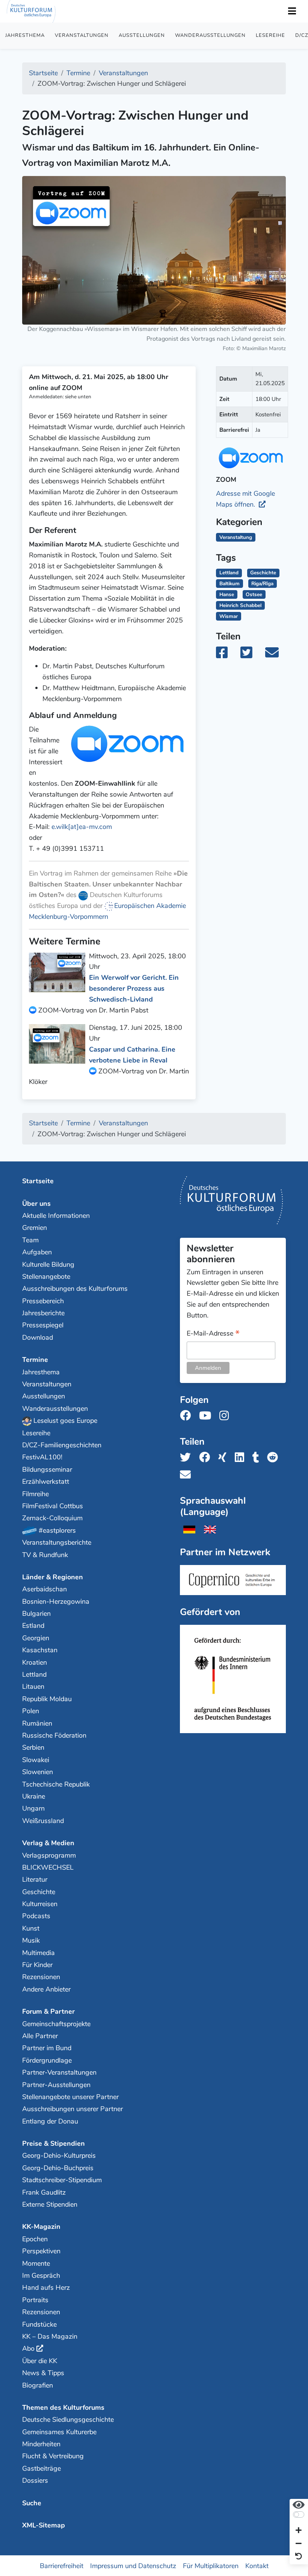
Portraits (35, 2300)
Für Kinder (37, 1965)
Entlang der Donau (50, 2121)
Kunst (31, 1928)
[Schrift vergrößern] (299, 2531)
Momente (36, 2263)
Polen (31, 1711)
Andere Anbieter (46, 1989)
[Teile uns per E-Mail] (188, 1475)
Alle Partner (40, 2036)
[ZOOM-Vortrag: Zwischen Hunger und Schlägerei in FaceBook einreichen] (227, 655)
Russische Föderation (54, 1735)
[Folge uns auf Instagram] (226, 1416)
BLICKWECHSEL (48, 1867)
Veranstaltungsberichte (57, 1542)
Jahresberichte (43, 1313)
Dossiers (35, 2480)
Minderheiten (41, 2444)
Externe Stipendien (50, 2204)
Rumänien (37, 1723)
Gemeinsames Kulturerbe (59, 2432)
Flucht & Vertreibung (53, 2456)
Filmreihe (35, 1494)
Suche (32, 2503)
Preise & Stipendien (54, 2143)
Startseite (38, 1181)
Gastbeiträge (42, 2468)
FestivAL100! (42, 1457)
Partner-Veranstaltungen (59, 2072)
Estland (33, 1626)
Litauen (33, 1686)
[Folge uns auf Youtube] (207, 1416)
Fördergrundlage (47, 2060)
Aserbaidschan (45, 1589)
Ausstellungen (142, 35)
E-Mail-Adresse (213, 1334)
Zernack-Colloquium (52, 1518)
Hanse (227, 594)
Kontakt (257, 2565)
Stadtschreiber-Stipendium (62, 2180)
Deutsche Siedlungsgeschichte (68, 2420)
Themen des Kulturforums (63, 2408)
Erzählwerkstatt (46, 1482)
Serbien (33, 1747)
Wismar (229, 616)
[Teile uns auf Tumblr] (258, 1458)
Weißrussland (43, 1821)
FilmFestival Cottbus (53, 1506)
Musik (31, 1940)
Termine (35, 1360)
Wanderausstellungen (210, 35)
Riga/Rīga (262, 584)
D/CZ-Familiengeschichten (62, 1445)
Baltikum (229, 584)
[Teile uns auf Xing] (225, 1458)
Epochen (35, 2239)
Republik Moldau (47, 1699)
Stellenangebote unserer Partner (70, 2097)
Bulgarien (36, 1614)
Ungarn (33, 1808)
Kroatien (35, 1662)
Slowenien (38, 1772)
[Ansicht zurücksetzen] (299, 2557)
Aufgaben (37, 1252)
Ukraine (34, 1796)
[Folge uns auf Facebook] (188, 1416)
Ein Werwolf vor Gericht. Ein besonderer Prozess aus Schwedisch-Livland (134, 988)
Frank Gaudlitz (44, 2192)
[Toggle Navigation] (292, 11)
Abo (28, 2348)
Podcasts (36, 1916)
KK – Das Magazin (50, 2336)
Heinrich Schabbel (240, 605)
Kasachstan (40, 1650)
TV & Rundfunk (45, 1555)
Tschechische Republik (56, 1784)
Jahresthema (25, 35)
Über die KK (40, 2361)
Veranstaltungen (82, 35)
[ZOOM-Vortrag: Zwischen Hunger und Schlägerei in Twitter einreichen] (251, 655)
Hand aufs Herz (46, 2288)
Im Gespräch (41, 2275)
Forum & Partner (48, 2011)
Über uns (36, 1204)
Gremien (35, 1228)
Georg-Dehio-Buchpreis (58, 2168)
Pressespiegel (43, 1325)
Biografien (38, 2385)
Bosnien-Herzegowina (56, 1601)
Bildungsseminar (47, 1469)
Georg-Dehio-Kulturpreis (59, 2156)
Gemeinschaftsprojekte (56, 2024)
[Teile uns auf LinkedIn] (242, 1458)
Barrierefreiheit (62, 2565)
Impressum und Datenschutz (133, 2565)
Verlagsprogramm (49, 1855)
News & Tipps (43, 2373)
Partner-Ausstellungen (56, 2085)
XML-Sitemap (44, 2525)
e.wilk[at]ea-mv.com (82, 827)
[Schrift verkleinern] (299, 2544)
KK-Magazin (41, 2227)
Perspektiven (41, 2251)
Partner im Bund (47, 2048)
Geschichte (263, 573)
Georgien (36, 1638)
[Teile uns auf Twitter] (188, 1458)
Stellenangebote (46, 1277)
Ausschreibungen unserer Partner (72, 2109)
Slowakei (36, 1760)
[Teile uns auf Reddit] (275, 1458)
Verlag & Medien (48, 1843)
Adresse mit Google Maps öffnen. (245, 499)
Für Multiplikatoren (211, 2565)
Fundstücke (39, 2324)
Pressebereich (43, 1301)
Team (30, 1240)
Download (38, 1337)
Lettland (229, 573)
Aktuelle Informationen (56, 1216)
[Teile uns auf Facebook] (207, 1458)
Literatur (35, 1879)
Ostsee (254, 594)
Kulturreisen (40, 1904)
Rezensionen (41, 1977)
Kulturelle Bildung (48, 1264)
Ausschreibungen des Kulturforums (75, 1289)
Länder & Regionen (53, 1577)
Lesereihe (270, 35)
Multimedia (38, 1953)
